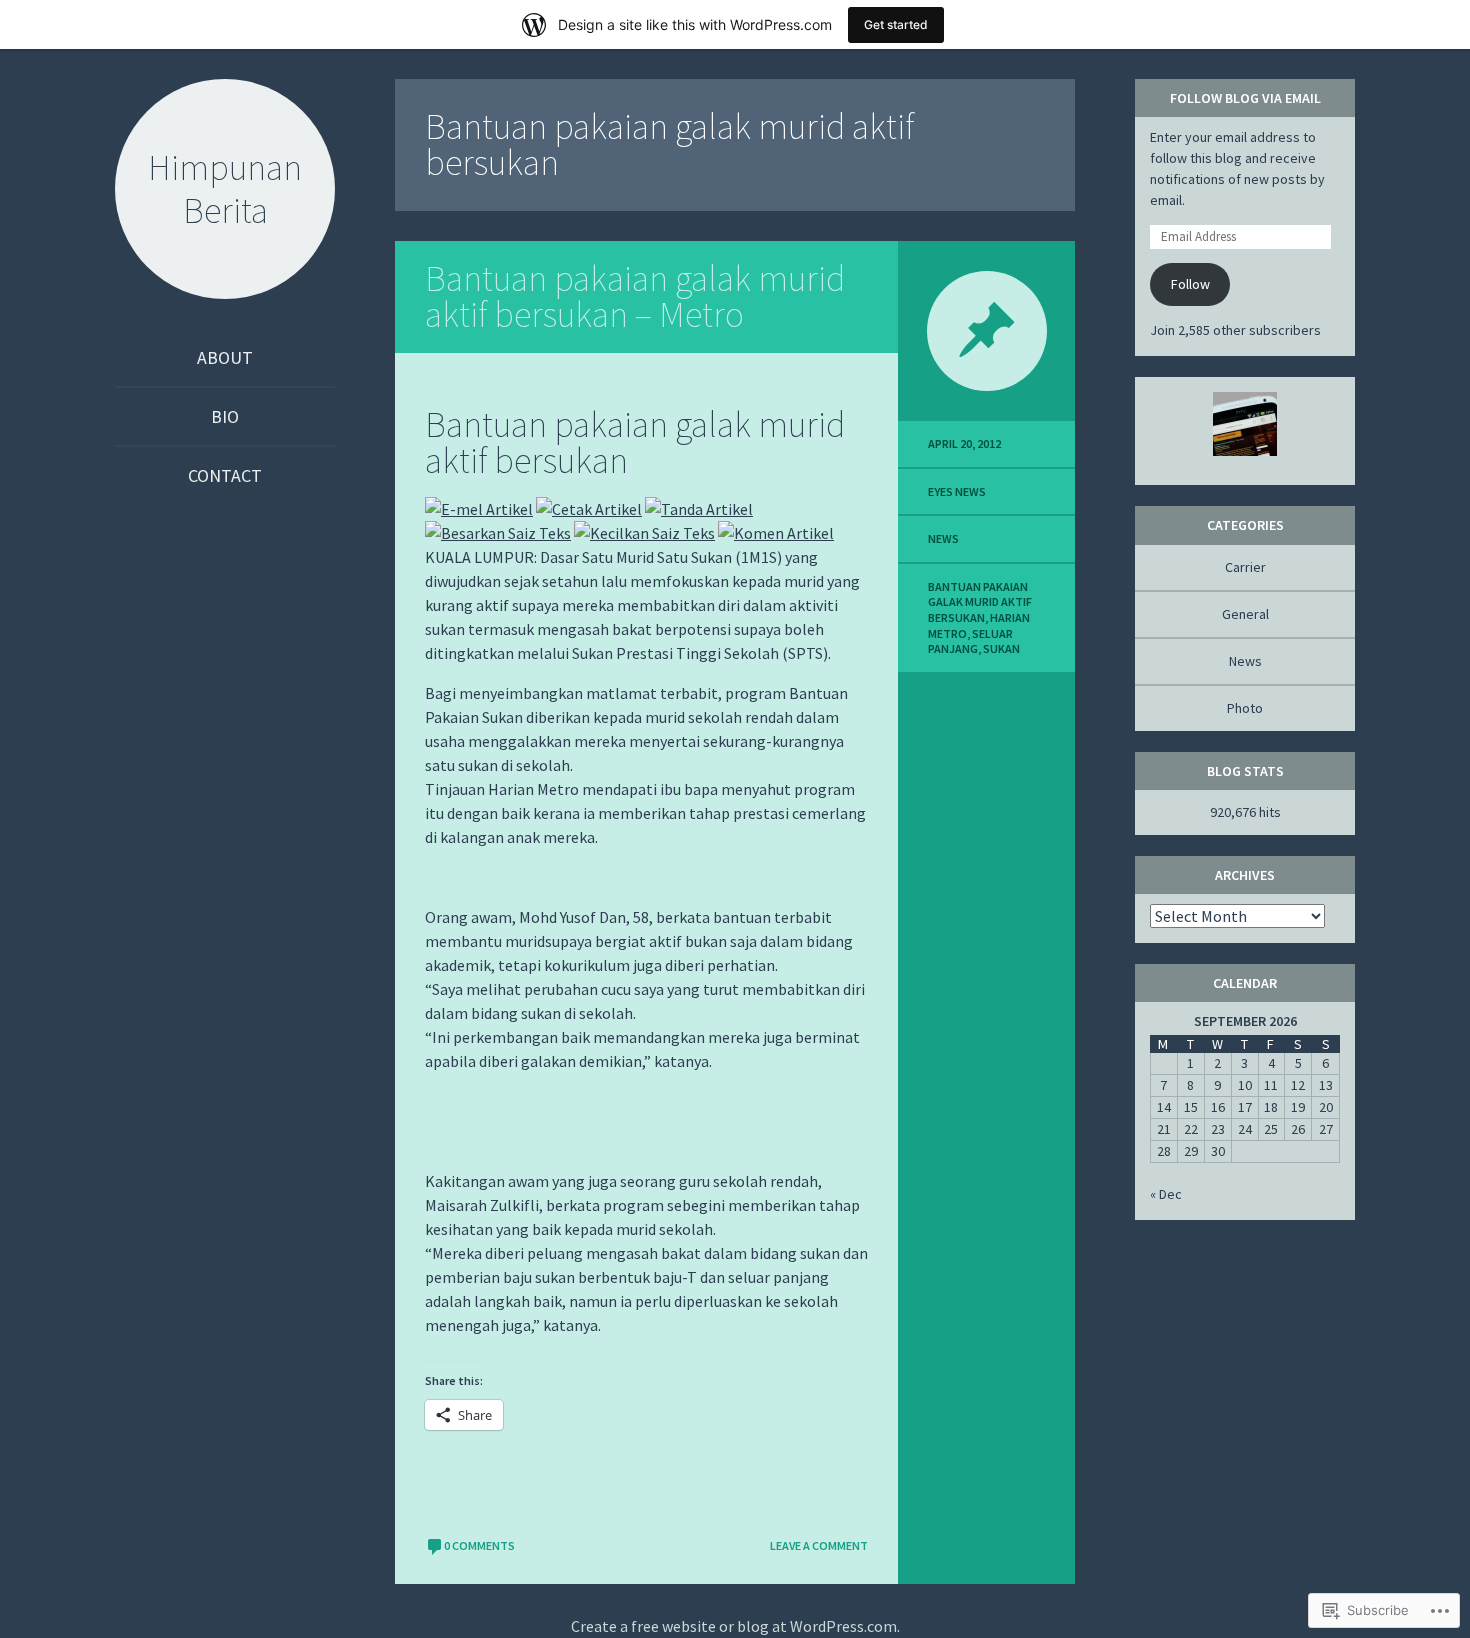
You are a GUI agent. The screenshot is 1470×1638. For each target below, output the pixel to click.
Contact (225, 475)
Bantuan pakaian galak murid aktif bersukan (980, 602)
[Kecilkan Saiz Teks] (644, 533)
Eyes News (957, 491)
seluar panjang (970, 641)
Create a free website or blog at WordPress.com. (735, 1626)
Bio (225, 416)
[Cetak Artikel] (589, 509)
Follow (1190, 284)
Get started (896, 24)
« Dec (1166, 1194)
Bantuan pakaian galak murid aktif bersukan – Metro (635, 296)
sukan (1001, 648)
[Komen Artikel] (776, 533)
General (1245, 614)
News (943, 538)
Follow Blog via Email (1245, 98)
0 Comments (479, 1545)
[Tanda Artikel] (699, 509)
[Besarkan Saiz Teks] (498, 533)
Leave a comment (819, 1545)
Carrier (1245, 567)
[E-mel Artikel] (479, 509)
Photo (1245, 708)
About (225, 357)
